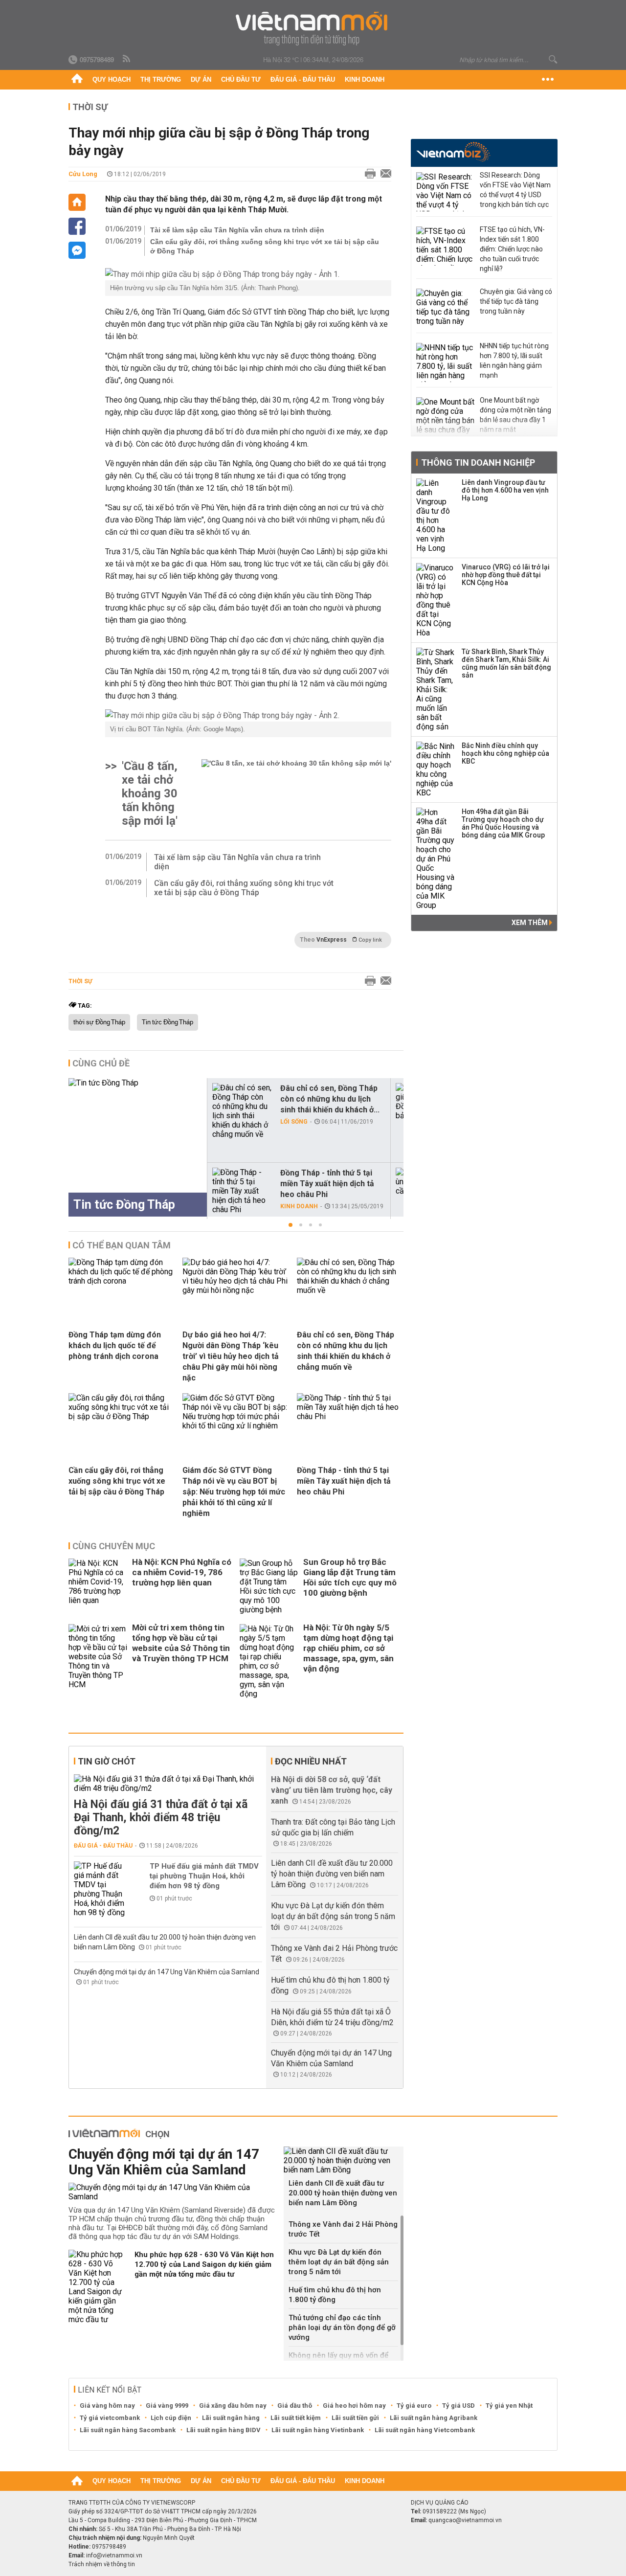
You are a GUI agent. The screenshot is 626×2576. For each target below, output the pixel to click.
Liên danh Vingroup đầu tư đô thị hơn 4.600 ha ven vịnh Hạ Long (505, 490)
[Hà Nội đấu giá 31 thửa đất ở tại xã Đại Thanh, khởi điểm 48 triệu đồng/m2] (168, 1784)
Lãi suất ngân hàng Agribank (434, 2418)
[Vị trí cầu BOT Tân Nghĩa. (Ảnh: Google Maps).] (248, 715)
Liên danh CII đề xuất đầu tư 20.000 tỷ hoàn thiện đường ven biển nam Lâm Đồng (332, 1874)
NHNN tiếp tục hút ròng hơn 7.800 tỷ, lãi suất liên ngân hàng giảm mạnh (514, 361)
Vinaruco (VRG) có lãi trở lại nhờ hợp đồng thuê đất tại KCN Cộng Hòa (506, 575)
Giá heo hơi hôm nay (354, 2406)
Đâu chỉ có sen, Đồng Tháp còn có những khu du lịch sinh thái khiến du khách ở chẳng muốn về (346, 1351)
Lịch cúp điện (171, 2418)
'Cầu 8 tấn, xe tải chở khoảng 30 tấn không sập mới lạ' (150, 793)
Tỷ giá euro (414, 2406)
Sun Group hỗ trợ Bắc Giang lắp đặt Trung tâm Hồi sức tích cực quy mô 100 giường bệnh (350, 1577)
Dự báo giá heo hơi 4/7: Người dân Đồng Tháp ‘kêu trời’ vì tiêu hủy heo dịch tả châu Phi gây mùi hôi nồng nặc (231, 1356)
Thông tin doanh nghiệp (478, 463)
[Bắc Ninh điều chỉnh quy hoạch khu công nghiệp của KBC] (436, 769)
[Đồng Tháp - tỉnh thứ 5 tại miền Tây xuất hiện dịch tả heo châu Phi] (242, 1191)
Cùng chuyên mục (114, 1546)
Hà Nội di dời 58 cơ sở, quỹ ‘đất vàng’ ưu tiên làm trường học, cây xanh (332, 1790)
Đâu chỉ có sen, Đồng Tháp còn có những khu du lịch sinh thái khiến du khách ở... (330, 1099)
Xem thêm (530, 923)
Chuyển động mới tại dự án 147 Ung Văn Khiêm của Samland (167, 1972)
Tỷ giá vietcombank (110, 2418)
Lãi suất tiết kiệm (296, 2418)
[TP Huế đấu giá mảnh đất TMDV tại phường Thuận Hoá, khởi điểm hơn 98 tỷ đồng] (103, 1889)
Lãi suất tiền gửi (355, 2418)
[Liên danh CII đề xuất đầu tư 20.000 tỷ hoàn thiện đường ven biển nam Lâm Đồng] (344, 2160)
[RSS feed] (127, 59)
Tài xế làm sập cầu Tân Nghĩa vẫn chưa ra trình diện (237, 230)
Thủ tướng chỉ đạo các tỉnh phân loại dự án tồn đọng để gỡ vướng (342, 2327)
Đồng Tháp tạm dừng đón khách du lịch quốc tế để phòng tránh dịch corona (115, 1345)
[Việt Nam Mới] (313, 29)
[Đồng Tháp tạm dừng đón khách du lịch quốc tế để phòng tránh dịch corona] (122, 1281)
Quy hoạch (112, 79)
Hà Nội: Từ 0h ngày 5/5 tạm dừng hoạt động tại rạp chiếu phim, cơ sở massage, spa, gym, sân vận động (348, 1648)
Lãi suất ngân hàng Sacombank (128, 2430)
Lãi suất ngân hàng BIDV (224, 2430)
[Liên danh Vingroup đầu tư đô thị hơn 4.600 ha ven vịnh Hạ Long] (436, 516)
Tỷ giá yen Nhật (509, 2406)
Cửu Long (83, 174)
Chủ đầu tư (241, 79)
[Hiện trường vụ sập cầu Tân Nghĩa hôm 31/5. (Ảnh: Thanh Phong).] (248, 274)
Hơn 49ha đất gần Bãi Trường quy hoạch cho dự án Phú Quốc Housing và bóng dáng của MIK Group (503, 823)
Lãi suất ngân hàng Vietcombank (425, 2430)
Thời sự (90, 107)
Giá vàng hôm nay (107, 2406)
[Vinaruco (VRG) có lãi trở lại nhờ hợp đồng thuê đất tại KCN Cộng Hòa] (436, 600)
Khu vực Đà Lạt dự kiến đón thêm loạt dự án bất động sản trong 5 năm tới (333, 1916)
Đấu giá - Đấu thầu (303, 79)
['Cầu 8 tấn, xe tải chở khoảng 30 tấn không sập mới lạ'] (296, 793)
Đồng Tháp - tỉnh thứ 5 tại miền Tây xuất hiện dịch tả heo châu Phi (327, 1184)
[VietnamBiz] (453, 152)
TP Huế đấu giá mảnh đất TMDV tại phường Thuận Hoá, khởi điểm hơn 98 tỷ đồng (204, 1876)
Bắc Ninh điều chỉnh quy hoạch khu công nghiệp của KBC (505, 753)
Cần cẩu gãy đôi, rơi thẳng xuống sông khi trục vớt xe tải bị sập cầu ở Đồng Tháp (265, 246)
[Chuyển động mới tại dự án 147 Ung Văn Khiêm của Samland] (172, 2192)
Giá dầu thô (295, 2406)
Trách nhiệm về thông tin (102, 2564)
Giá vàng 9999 (167, 2406)
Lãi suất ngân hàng (231, 2418)
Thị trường (161, 79)
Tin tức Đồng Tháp (168, 1022)
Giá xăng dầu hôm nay (233, 2406)
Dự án (201, 79)
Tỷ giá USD (458, 2406)
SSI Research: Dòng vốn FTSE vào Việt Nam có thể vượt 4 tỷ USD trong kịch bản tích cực (515, 190)
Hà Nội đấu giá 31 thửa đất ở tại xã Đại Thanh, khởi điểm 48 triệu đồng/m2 (161, 1818)
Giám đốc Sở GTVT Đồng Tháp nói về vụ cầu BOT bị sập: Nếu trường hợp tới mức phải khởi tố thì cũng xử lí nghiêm (234, 1492)
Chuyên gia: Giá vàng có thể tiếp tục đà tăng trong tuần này (516, 301)
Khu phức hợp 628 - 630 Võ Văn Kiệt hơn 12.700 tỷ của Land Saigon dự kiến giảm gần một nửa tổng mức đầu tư (204, 2264)
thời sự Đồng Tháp (99, 1022)
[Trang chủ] (77, 80)
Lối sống (294, 1122)
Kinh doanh (365, 79)
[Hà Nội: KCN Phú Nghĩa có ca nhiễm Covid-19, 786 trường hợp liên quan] (98, 1586)
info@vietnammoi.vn (114, 2555)
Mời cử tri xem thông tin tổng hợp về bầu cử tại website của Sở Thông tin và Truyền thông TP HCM (181, 1643)
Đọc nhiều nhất (311, 1761)
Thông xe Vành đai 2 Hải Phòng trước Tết (343, 2229)
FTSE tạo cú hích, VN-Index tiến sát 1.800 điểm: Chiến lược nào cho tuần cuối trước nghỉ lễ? (512, 249)
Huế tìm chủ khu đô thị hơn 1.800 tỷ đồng (335, 2295)
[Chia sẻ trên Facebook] (77, 226)
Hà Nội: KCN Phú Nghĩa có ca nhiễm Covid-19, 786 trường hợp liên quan (182, 1572)
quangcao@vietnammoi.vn (465, 2520)
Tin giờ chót (107, 1761)
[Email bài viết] (383, 174)
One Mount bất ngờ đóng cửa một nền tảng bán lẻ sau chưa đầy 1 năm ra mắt (515, 415)
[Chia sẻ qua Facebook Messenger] (77, 250)
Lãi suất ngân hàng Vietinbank (318, 2430)
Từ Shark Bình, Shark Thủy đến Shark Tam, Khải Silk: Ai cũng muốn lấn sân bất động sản (506, 663)
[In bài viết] (368, 174)
